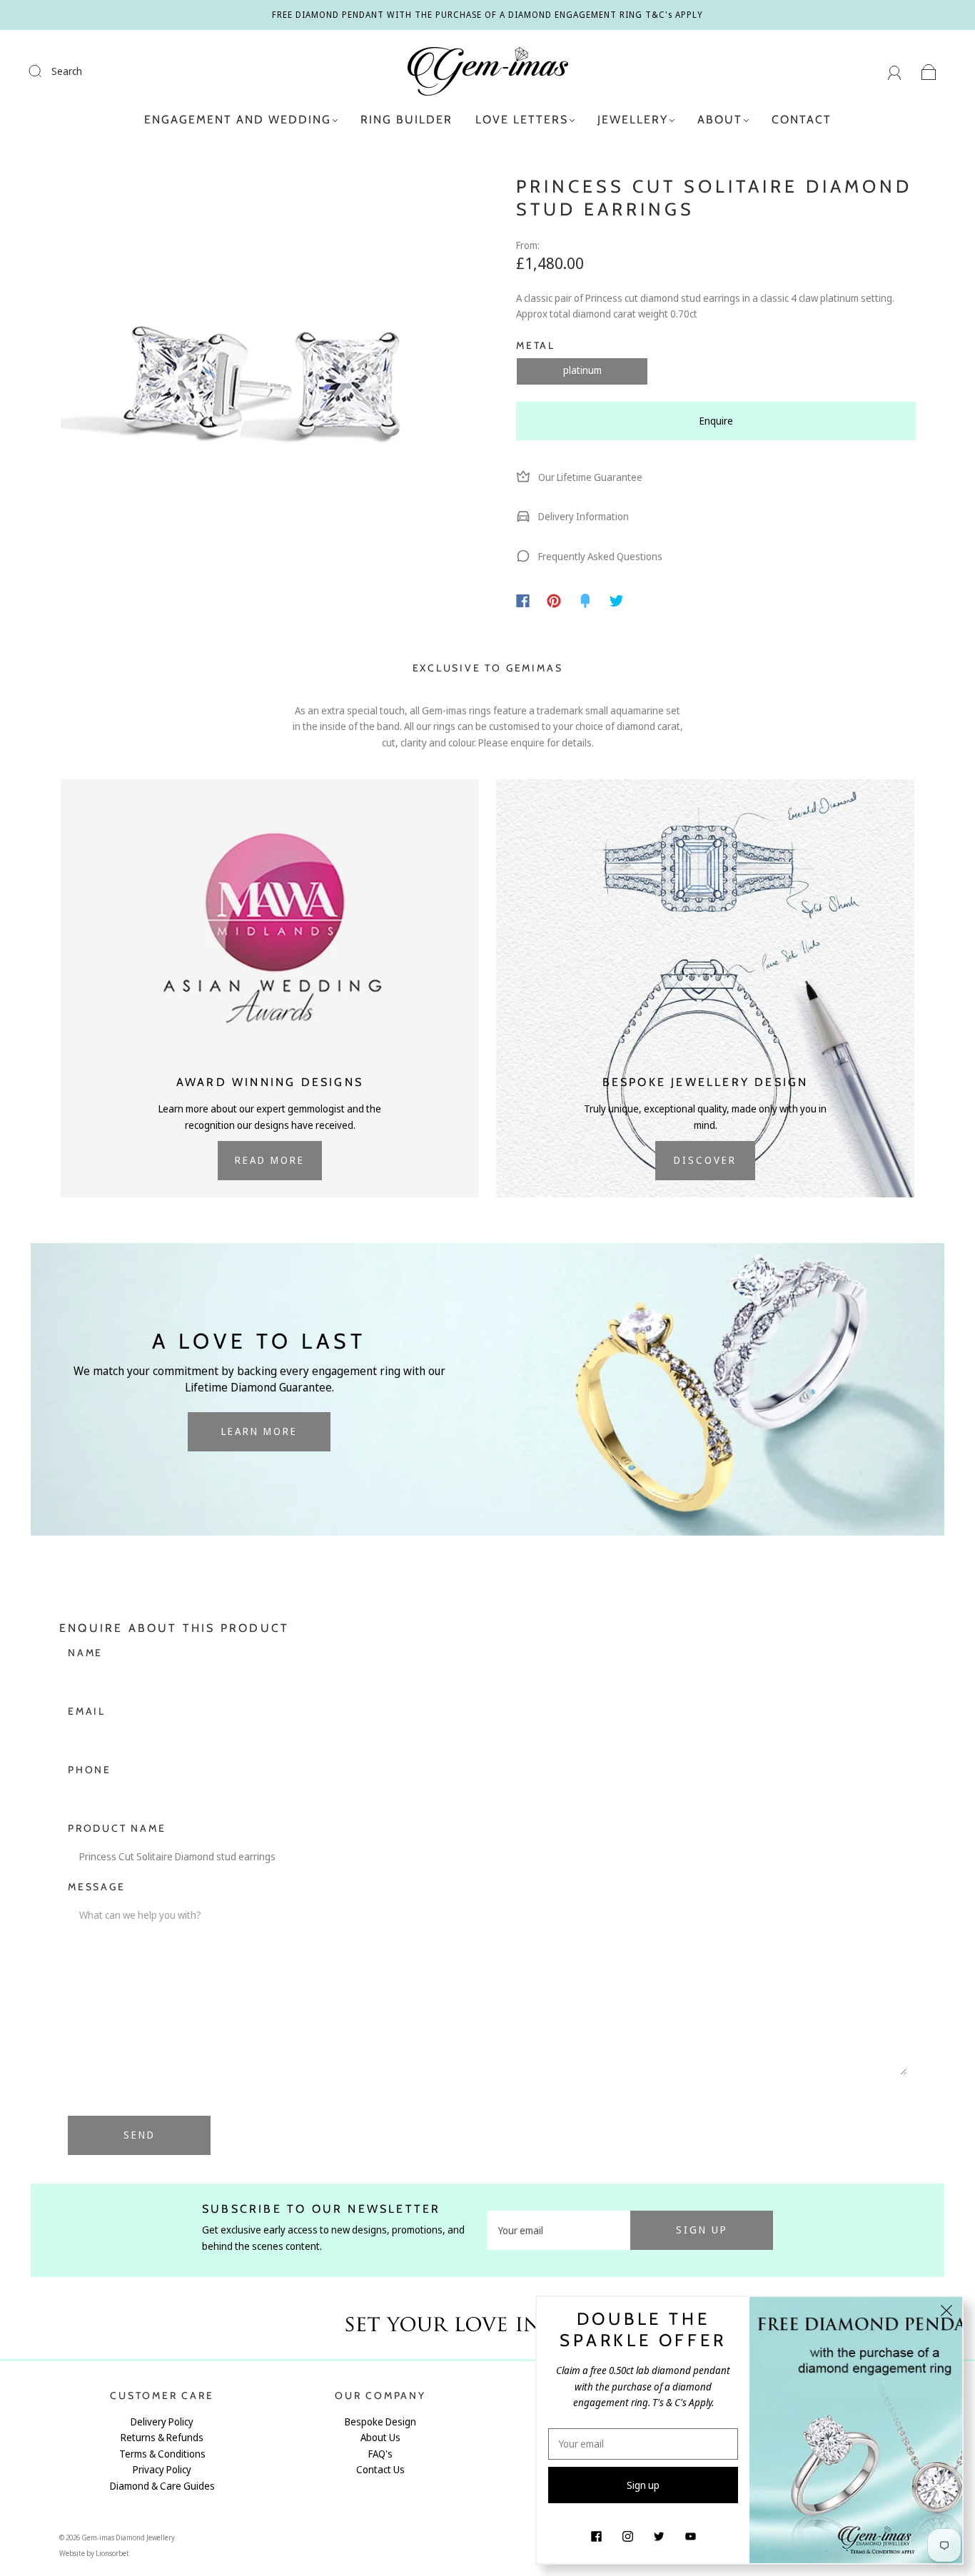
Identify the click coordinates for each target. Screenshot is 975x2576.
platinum (582, 370)
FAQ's (380, 2454)
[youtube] (690, 2536)
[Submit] (44, 71)
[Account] (895, 71)
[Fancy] (585, 601)
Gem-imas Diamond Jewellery (128, 2537)
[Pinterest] (554, 601)
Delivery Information (582, 516)
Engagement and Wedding (238, 120)
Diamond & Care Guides (162, 2486)
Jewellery (633, 120)
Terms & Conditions (162, 2454)
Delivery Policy (162, 2422)
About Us (380, 2437)
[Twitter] (617, 601)
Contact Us (380, 2469)
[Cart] (929, 71)
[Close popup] (946, 2313)
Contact (802, 120)
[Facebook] (523, 601)
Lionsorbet (112, 2553)
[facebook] (596, 2536)
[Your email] (559, 2230)
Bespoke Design (380, 2422)
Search (67, 71)
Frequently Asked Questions (599, 556)
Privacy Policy (162, 2469)
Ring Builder (406, 120)
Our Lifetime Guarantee (589, 477)
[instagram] (627, 2536)
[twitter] (659, 2536)
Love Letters (522, 120)
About (720, 120)
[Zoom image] (259, 380)
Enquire (716, 421)
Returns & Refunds (162, 2437)
